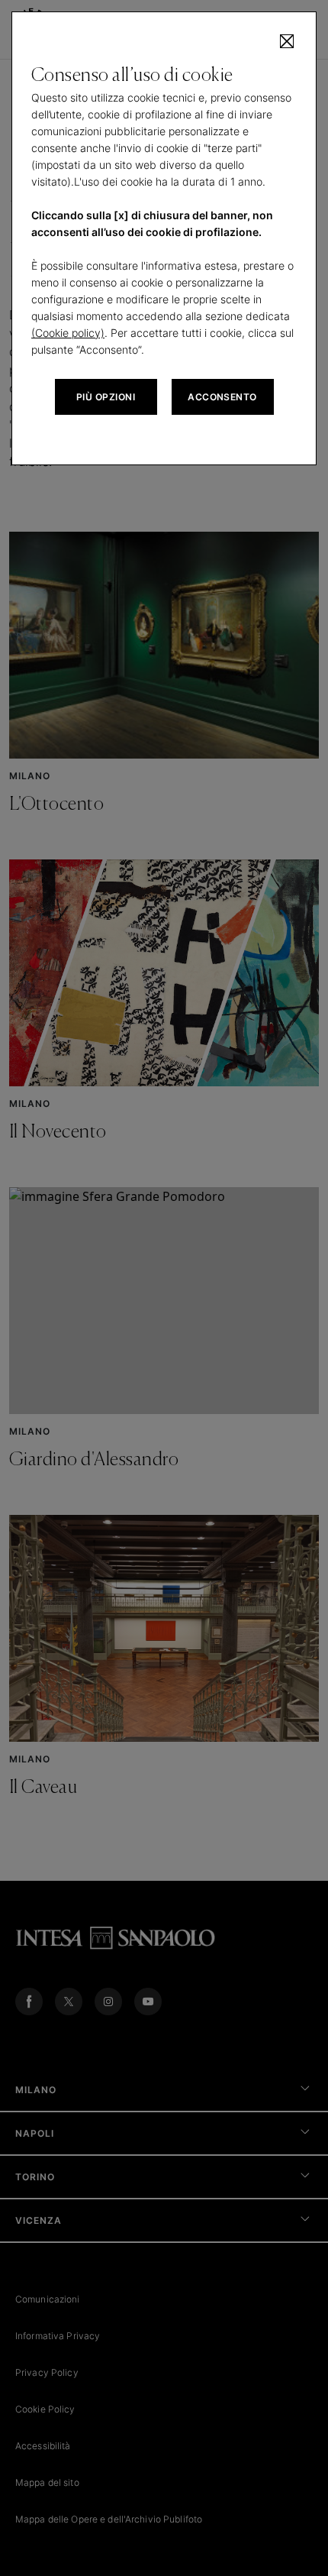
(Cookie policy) (68, 333)
